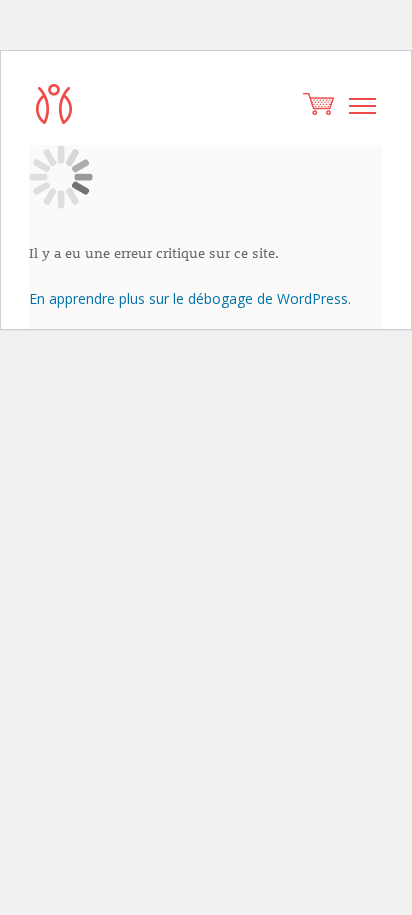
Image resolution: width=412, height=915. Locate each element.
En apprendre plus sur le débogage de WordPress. (190, 298)
